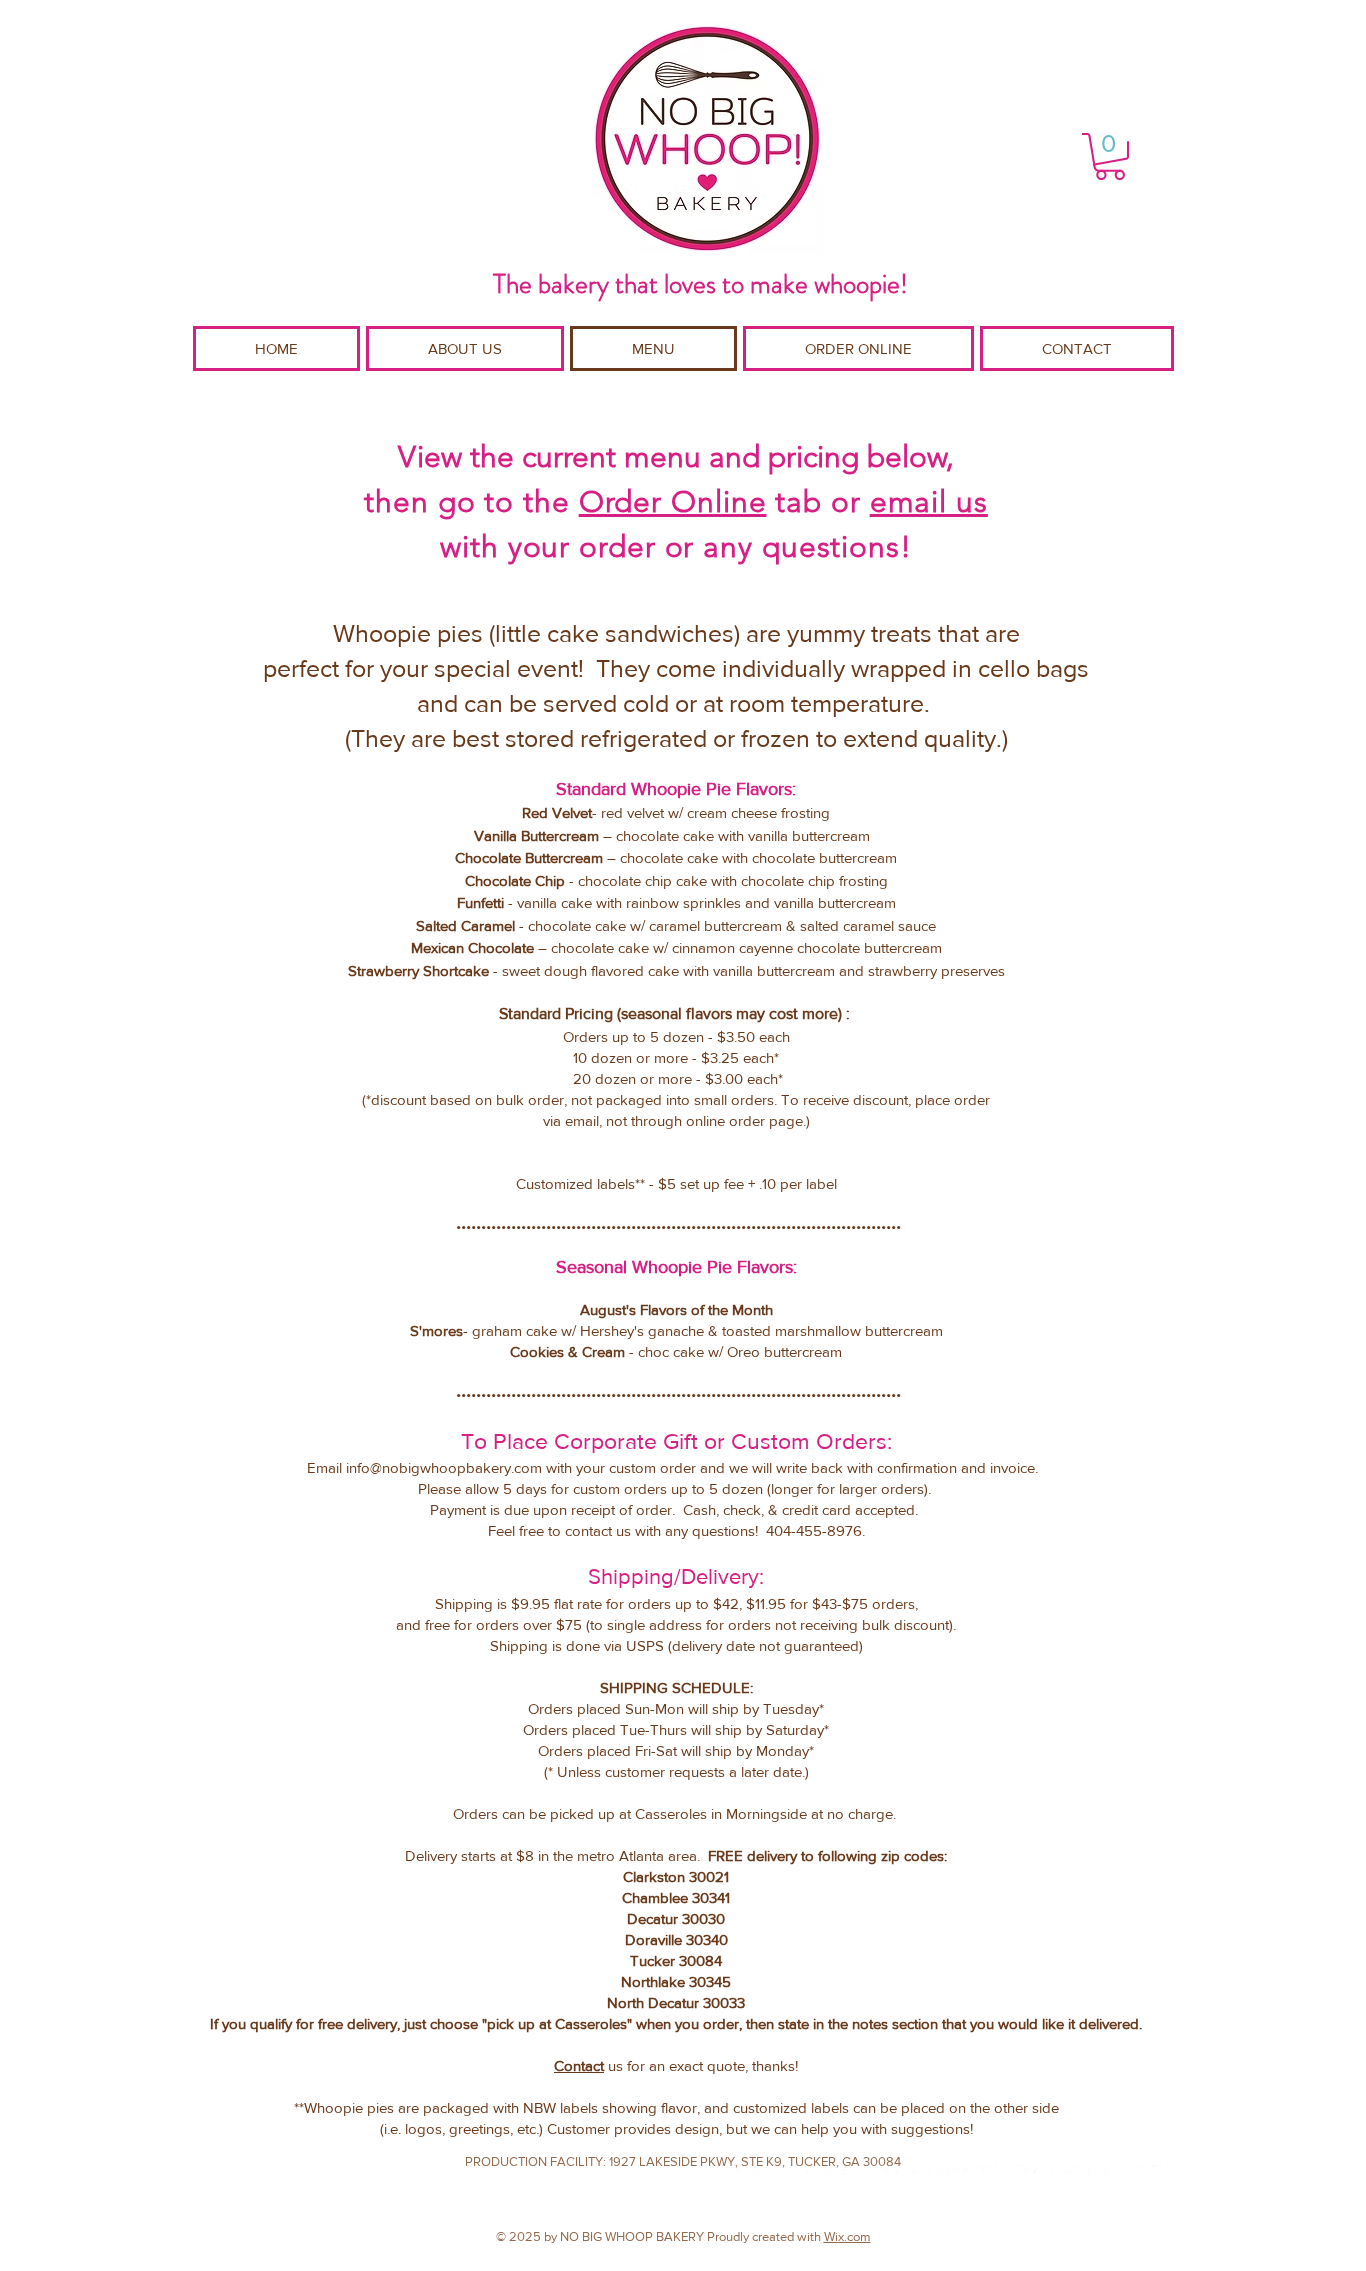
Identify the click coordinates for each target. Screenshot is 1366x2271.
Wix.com (847, 2236)
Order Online (673, 502)
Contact (579, 2065)
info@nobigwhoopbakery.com (444, 1467)
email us (929, 502)
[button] (1110, 156)
